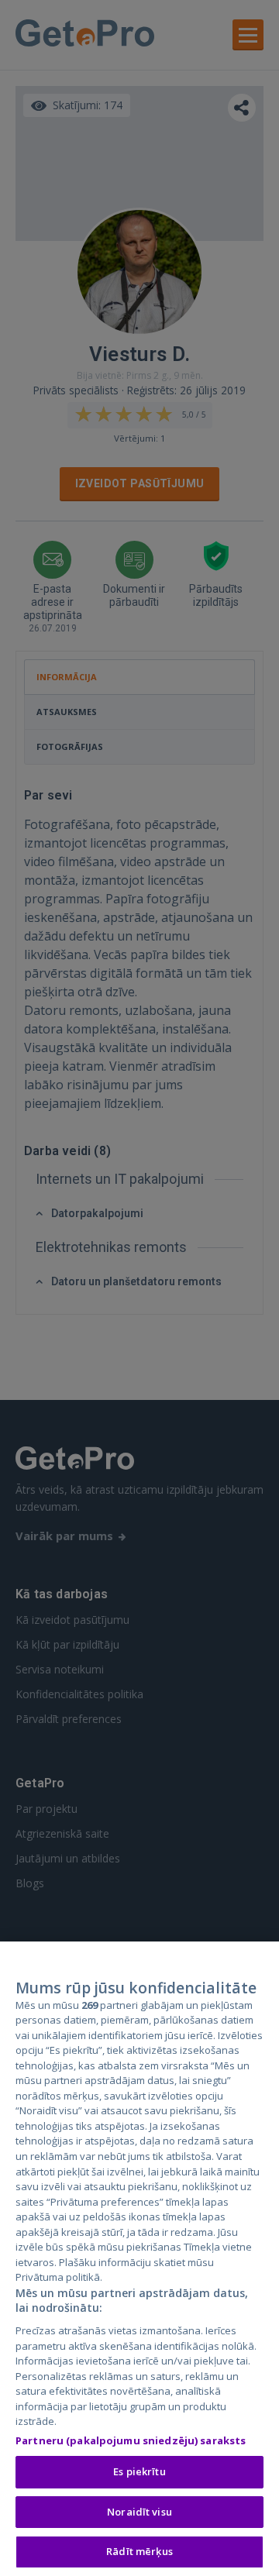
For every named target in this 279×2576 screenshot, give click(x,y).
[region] (139, 2259)
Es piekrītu (139, 2471)
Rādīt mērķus (139, 2551)
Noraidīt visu (139, 2512)
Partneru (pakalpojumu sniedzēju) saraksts (131, 2440)
